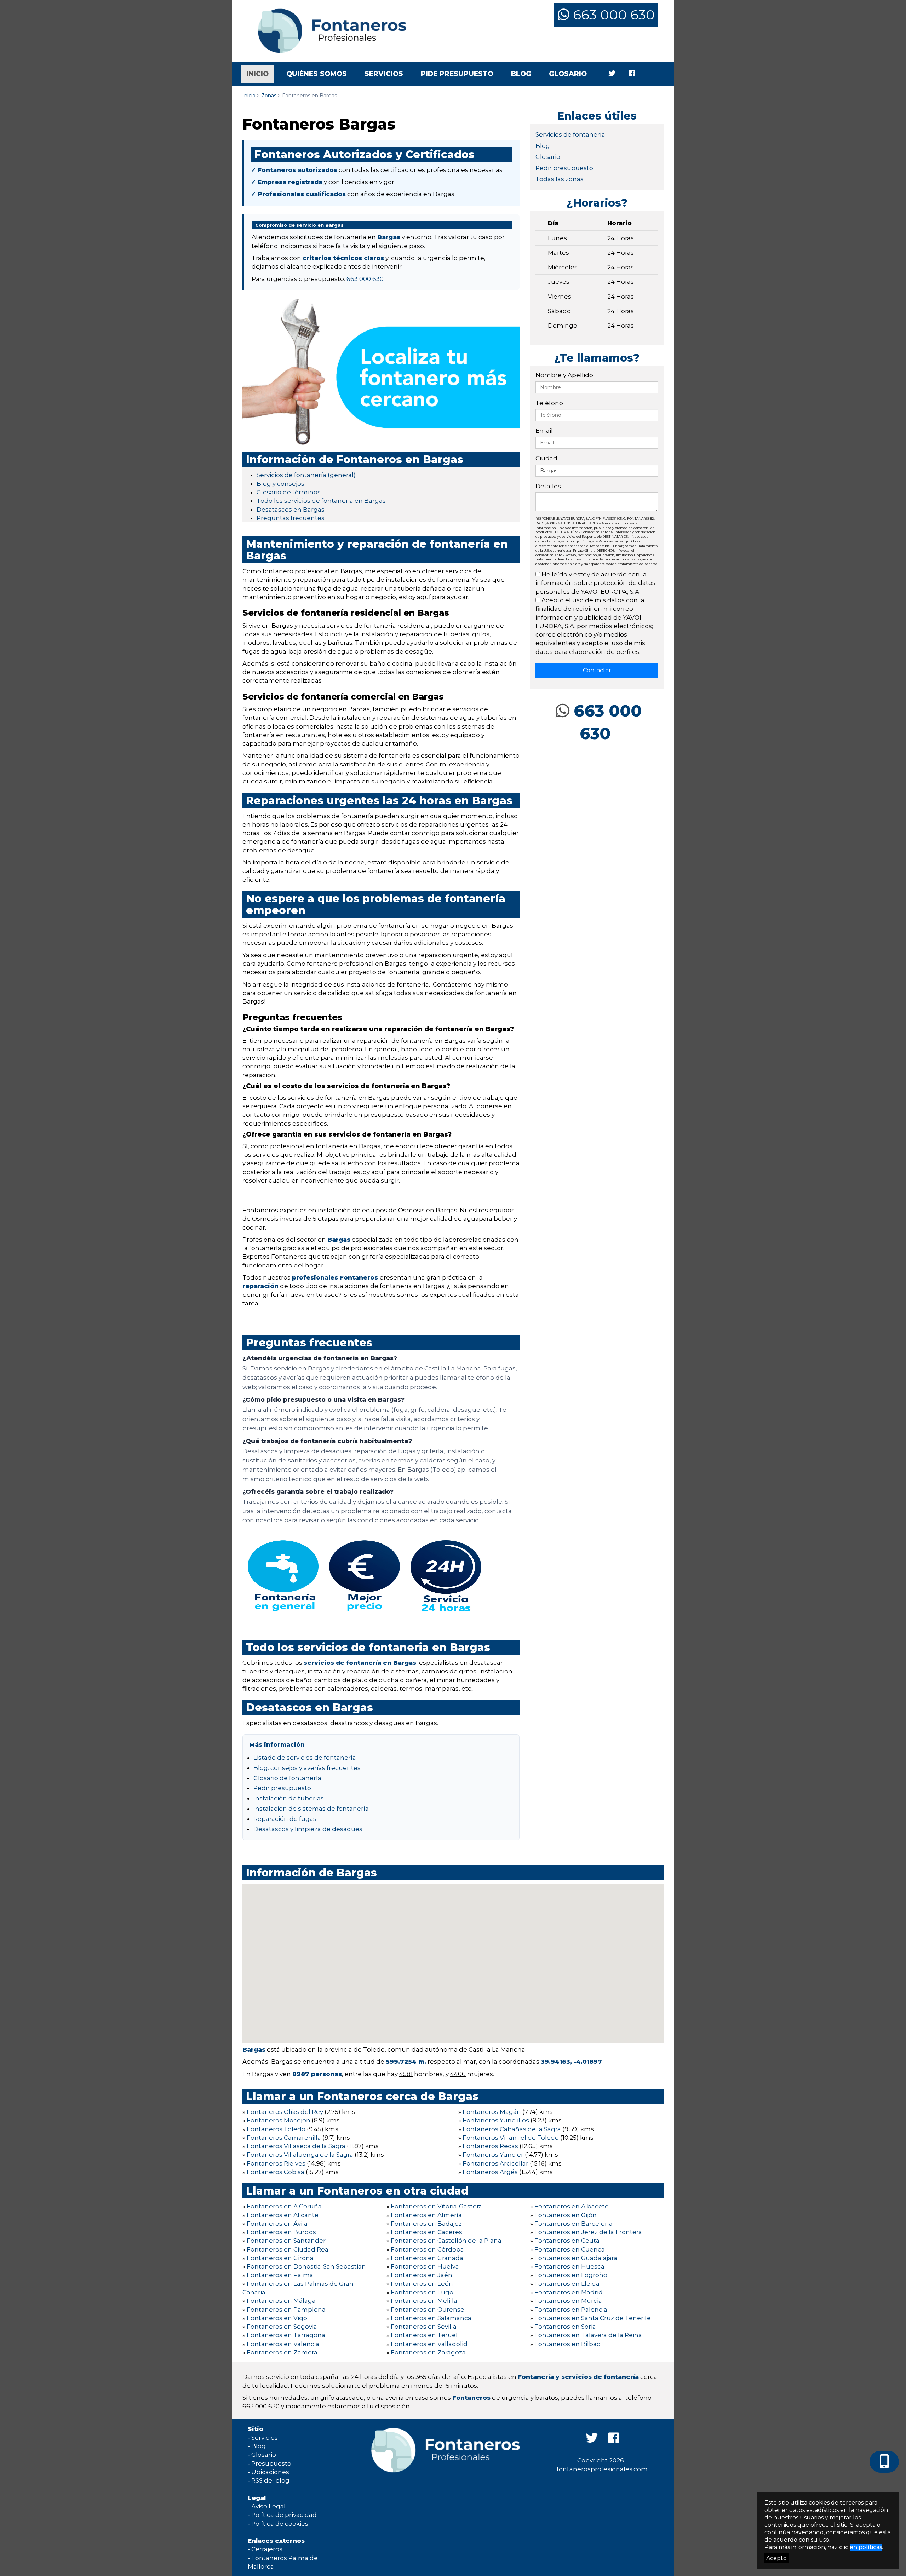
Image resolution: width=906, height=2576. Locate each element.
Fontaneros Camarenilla (284, 2138)
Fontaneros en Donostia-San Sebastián (306, 2266)
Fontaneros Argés (490, 2172)
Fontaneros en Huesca (569, 2266)
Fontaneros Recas (490, 2146)
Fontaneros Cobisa (276, 2172)
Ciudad (546, 458)
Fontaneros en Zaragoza (428, 2352)
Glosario (568, 74)
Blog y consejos (280, 484)
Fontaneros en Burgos (281, 2232)
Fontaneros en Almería (426, 2215)
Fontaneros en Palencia (571, 2310)
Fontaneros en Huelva (425, 2266)
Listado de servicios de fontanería (305, 1758)
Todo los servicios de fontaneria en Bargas (321, 501)
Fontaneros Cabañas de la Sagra (512, 2129)
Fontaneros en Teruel (424, 2335)
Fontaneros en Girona (280, 2258)
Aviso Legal (268, 2506)
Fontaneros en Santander (286, 2241)
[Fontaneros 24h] (327, 31)
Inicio (260, 74)
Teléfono (549, 403)
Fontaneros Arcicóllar (495, 2163)
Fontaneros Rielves (276, 2163)
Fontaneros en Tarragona (286, 2335)
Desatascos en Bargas (291, 510)
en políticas (866, 2547)
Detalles (548, 486)
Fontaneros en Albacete (572, 2206)
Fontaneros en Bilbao (567, 2344)
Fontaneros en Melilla (424, 2301)
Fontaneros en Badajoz (426, 2224)
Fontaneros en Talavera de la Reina (588, 2335)
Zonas (269, 96)
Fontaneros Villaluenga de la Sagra (300, 2155)
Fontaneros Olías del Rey (285, 2112)
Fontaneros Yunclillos (496, 2120)
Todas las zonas (560, 179)
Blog (521, 74)
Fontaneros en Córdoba (427, 2249)
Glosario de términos (289, 492)
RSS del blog (270, 2480)
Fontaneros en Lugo (422, 2292)
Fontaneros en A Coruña (284, 2206)
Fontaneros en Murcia (568, 2301)
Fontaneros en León (422, 2284)
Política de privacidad (284, 2515)
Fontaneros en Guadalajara (576, 2258)
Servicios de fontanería (570, 134)
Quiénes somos (317, 74)
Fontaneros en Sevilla (424, 2327)
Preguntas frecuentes (291, 518)
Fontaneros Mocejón (279, 2120)
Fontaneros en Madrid (569, 2292)
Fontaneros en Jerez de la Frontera (588, 2232)
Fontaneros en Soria (565, 2327)
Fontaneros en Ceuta (567, 2241)
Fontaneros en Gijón (566, 2215)
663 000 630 (612, 15)
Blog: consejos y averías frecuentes (307, 1768)
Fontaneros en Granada (427, 2258)
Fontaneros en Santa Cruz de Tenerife (593, 2318)
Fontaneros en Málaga (281, 2301)
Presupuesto (271, 2463)
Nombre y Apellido (564, 375)
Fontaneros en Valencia (283, 2344)
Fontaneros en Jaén (422, 2275)
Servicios (384, 74)
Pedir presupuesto (282, 1788)
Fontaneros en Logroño (571, 2275)
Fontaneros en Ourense (428, 2310)
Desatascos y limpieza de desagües (308, 1829)
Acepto (776, 2558)
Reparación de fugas (285, 1819)
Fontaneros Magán (492, 2112)
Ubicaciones (270, 2472)
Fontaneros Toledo (276, 2129)
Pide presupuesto (457, 74)
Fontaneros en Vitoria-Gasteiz (436, 2206)
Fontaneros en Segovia (282, 2327)
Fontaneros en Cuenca (570, 2249)
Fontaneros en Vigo (277, 2318)
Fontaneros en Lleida (567, 2284)
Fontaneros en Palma (280, 2275)
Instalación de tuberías (289, 1798)
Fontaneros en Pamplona (286, 2310)
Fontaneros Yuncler (493, 2155)
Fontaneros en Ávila (277, 2224)
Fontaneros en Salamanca (431, 2318)
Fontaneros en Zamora (282, 2352)
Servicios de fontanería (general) (306, 475)
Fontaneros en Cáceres (426, 2232)
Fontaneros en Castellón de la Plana (446, 2241)
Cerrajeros (267, 2549)
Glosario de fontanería (287, 1778)
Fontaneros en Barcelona (574, 2224)
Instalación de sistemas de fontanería (311, 1809)
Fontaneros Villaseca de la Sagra (296, 2146)
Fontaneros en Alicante (283, 2215)
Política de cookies (280, 2524)
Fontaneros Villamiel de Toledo (511, 2138)
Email (544, 431)
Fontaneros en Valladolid (429, 2344)
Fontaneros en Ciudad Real (288, 2249)
